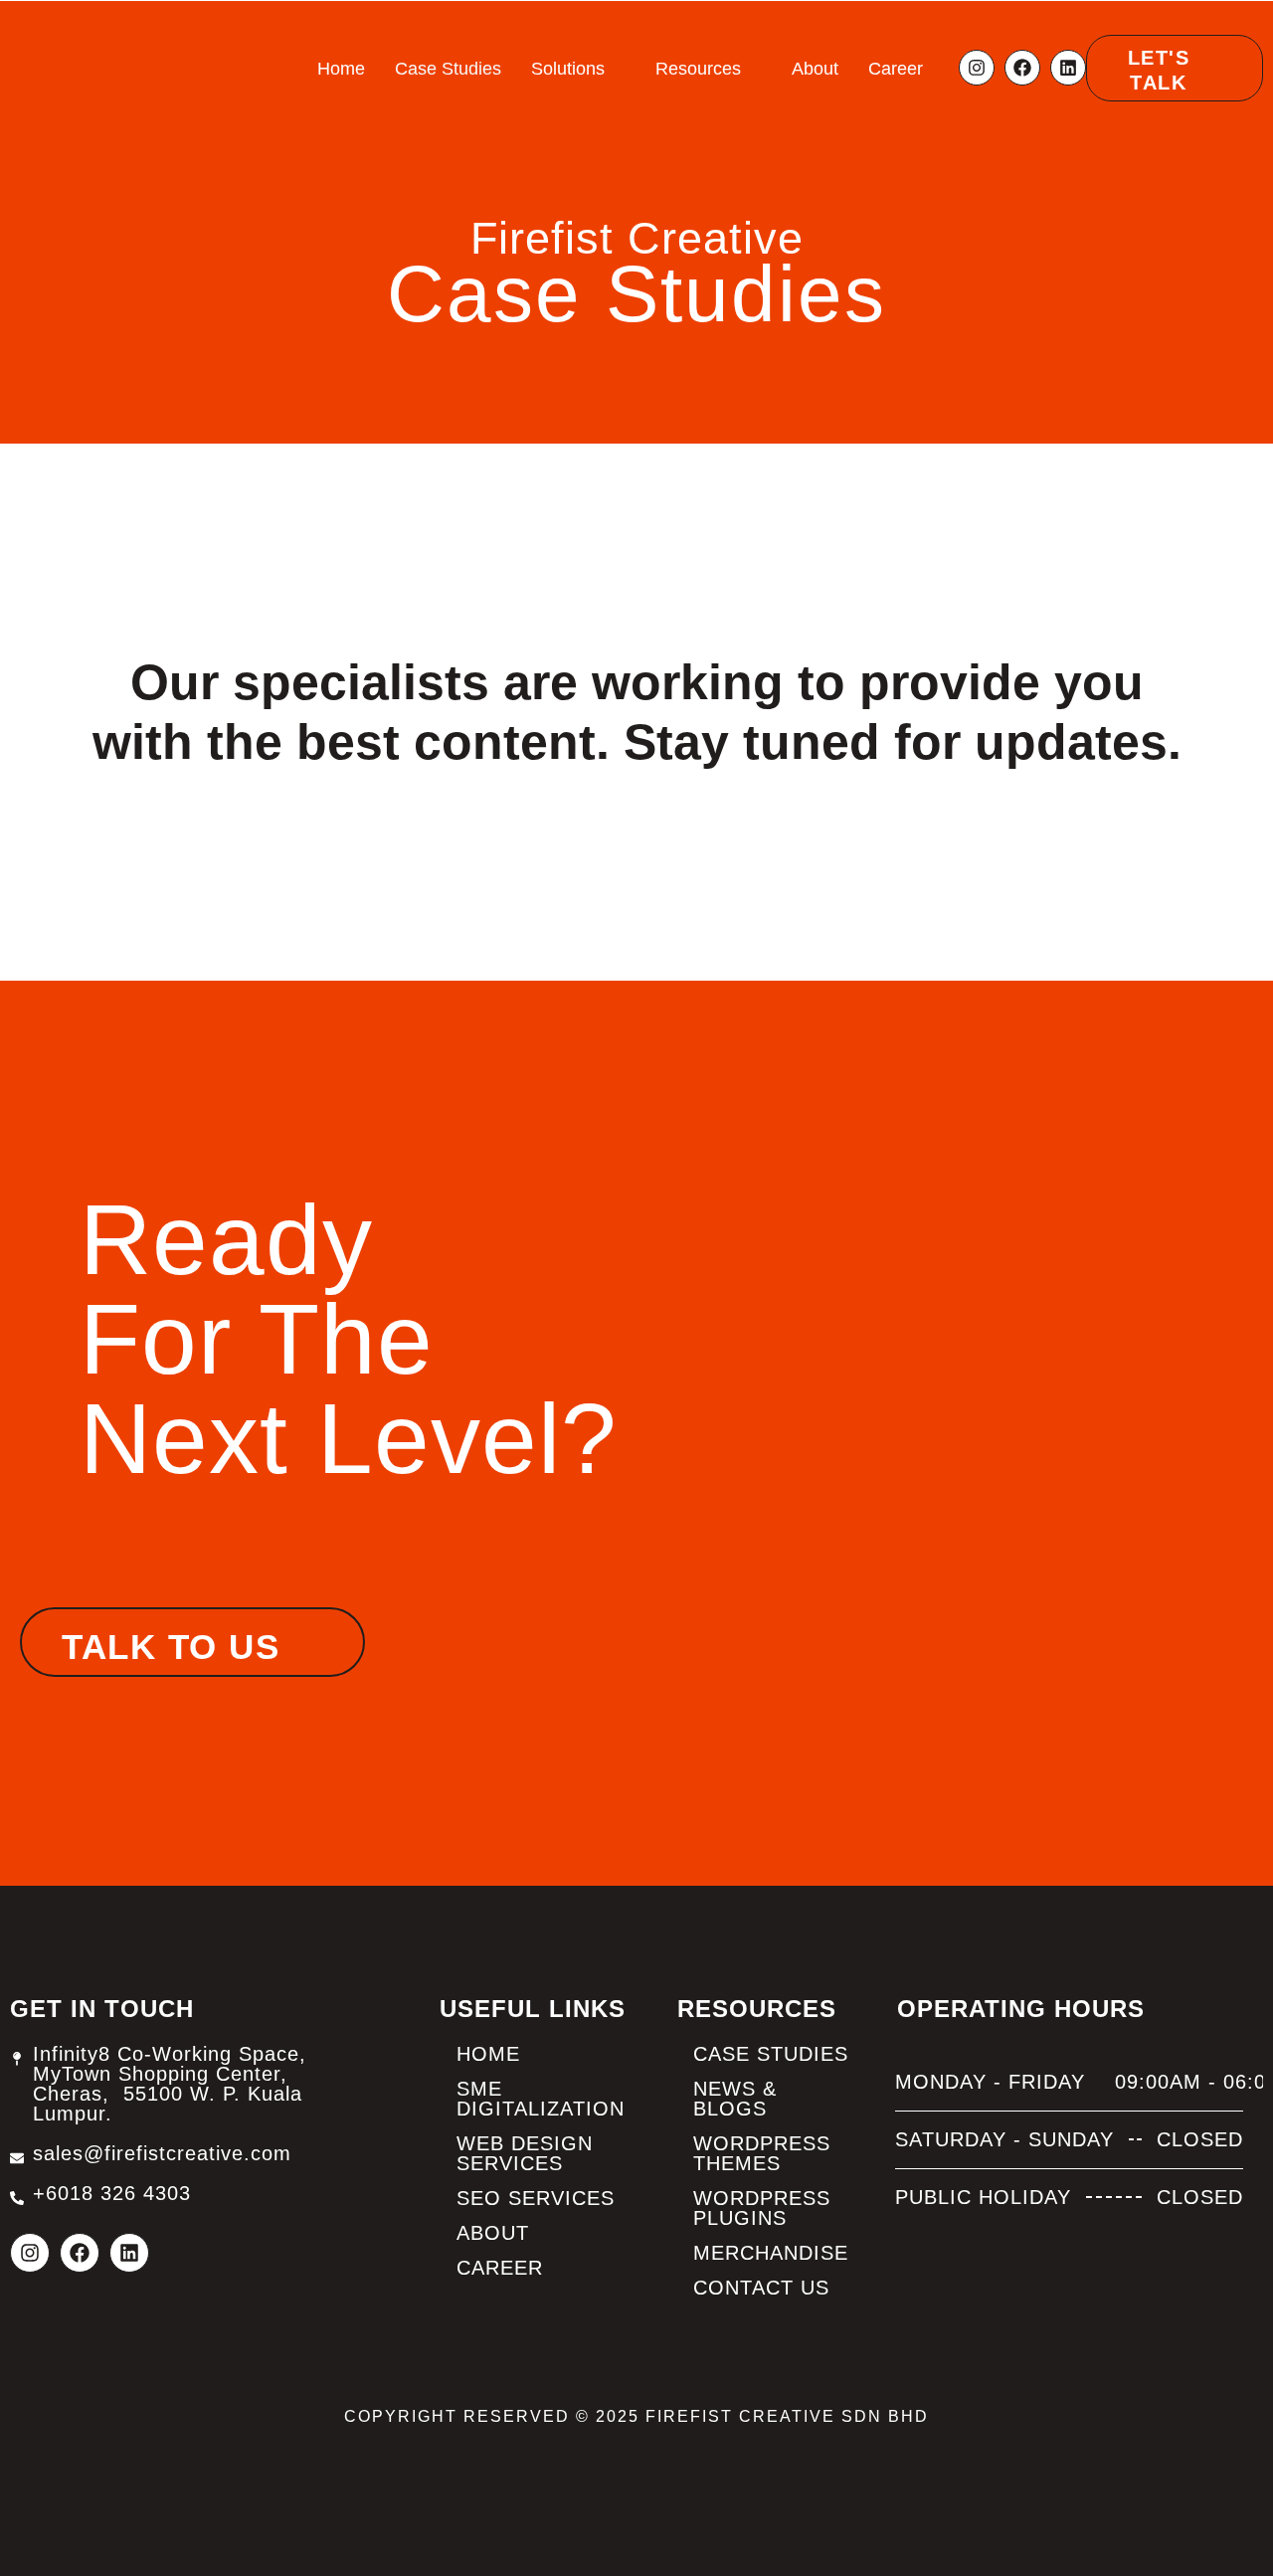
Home (341, 69)
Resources (698, 69)
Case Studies (448, 69)
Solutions (568, 69)
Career (896, 69)
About (815, 69)
